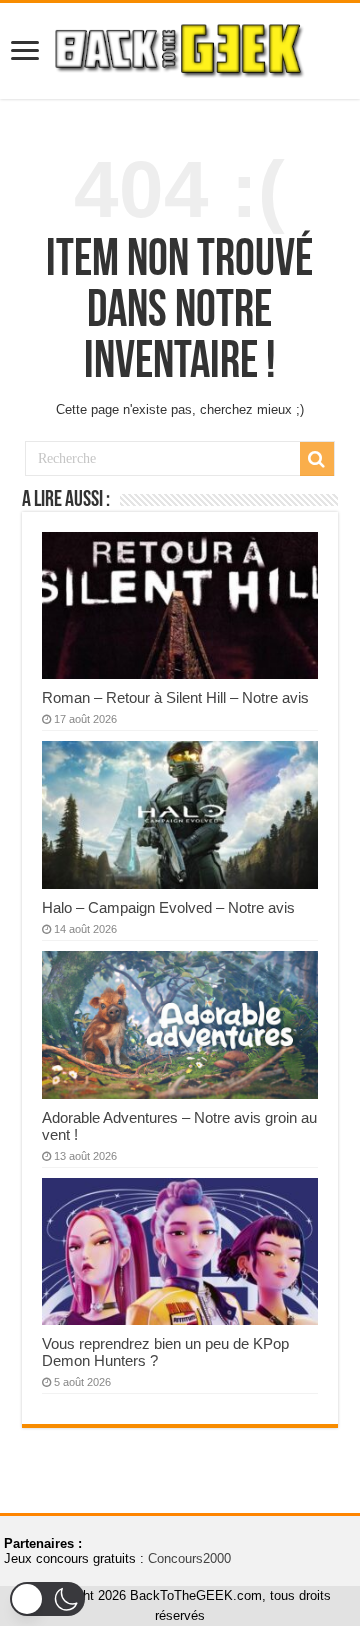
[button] (47, 1599)
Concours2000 (189, 1558)
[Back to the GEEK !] (180, 47)
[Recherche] (317, 459)
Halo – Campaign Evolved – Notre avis (168, 907)
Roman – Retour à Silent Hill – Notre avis (175, 697)
